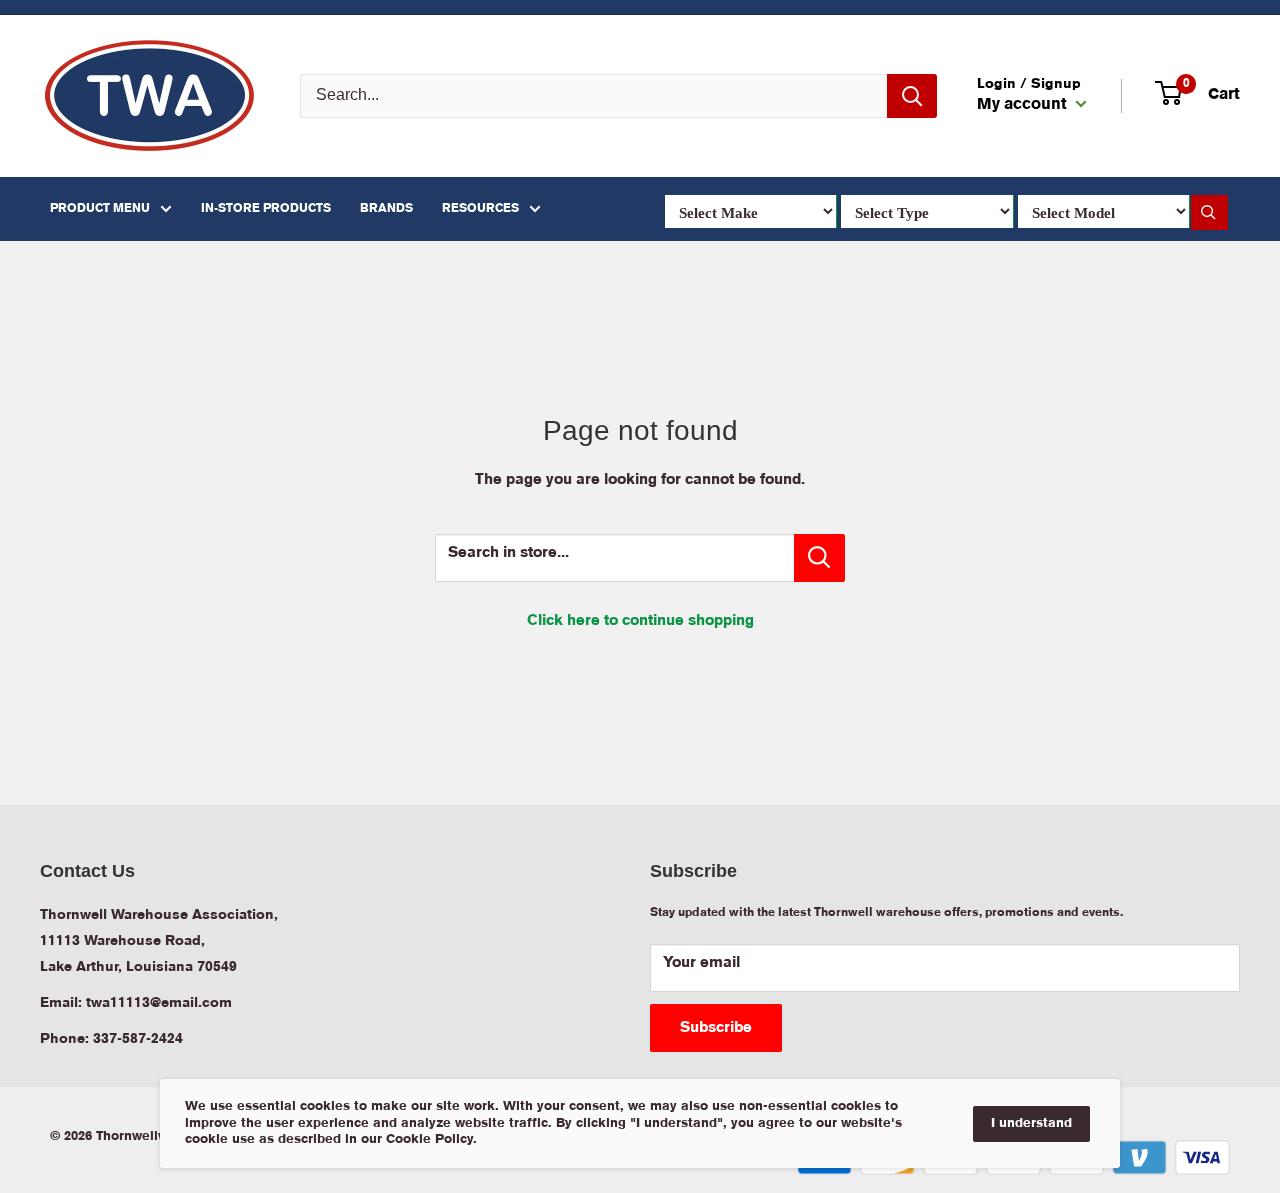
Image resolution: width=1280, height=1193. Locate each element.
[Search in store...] (819, 558)
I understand (1031, 1123)
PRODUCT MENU (100, 208)
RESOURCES (480, 208)
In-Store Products (266, 208)
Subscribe (716, 1028)
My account (1024, 105)
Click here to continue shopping (640, 621)
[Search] (912, 96)
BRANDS (386, 208)
